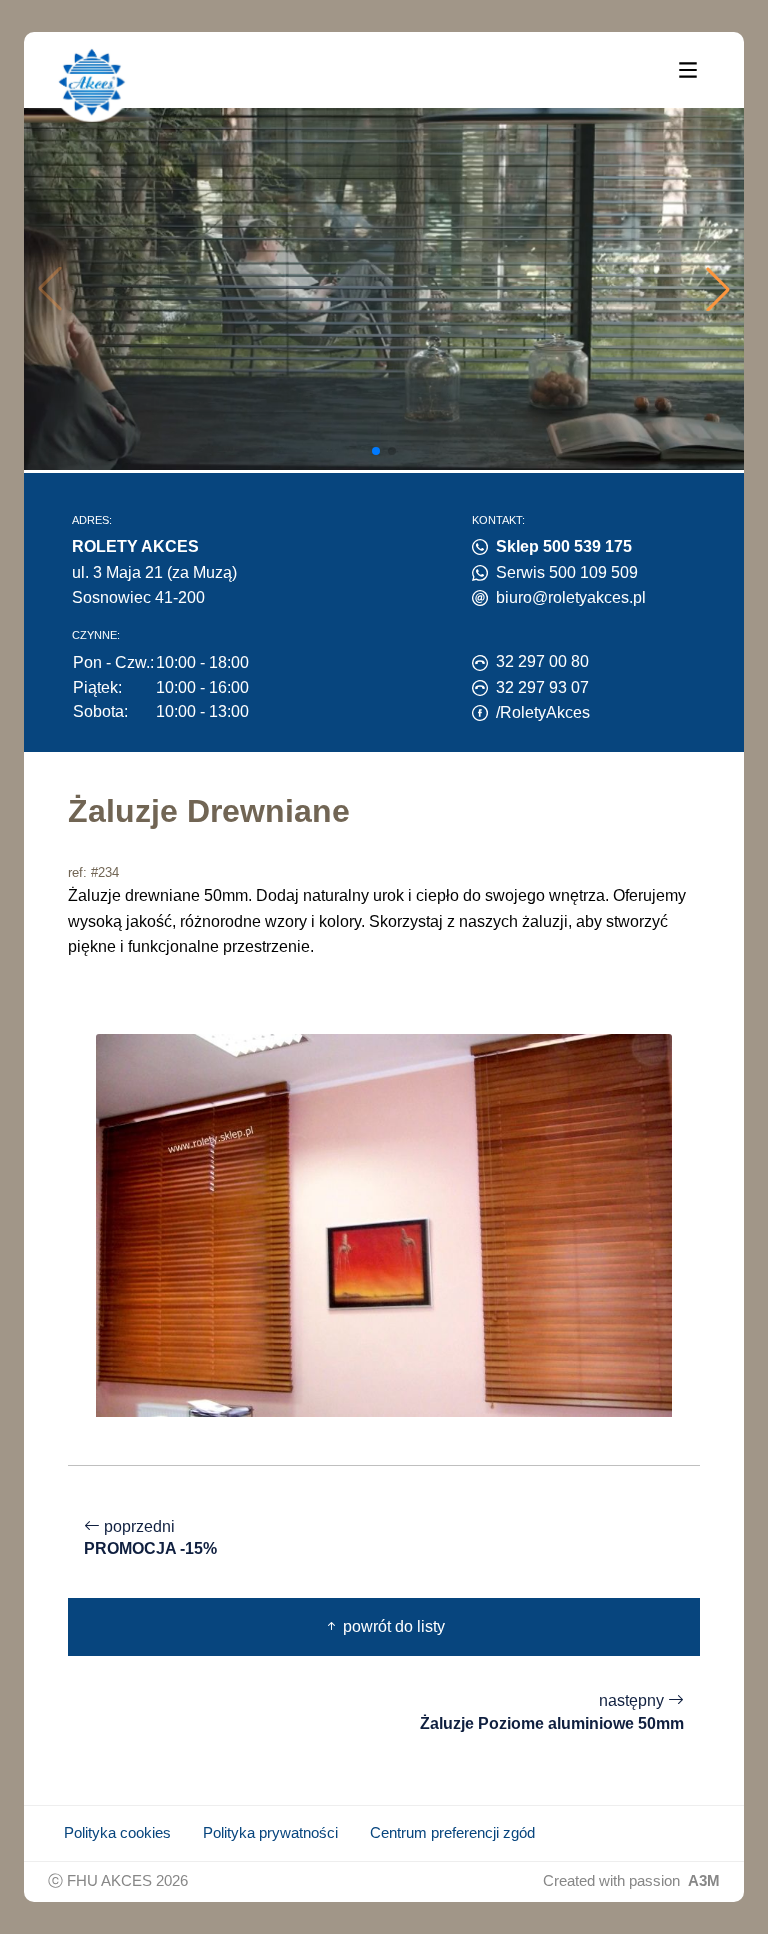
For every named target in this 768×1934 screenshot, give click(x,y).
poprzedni (150, 1538)
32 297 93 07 (542, 687)
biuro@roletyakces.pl (571, 597)
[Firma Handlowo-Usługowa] (92, 82)
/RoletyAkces (543, 712)
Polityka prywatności (270, 1833)
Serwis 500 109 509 (567, 572)
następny (552, 1712)
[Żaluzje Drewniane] (384, 1223)
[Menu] (688, 69)
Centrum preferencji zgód (452, 1833)
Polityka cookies (117, 1833)
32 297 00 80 (542, 661)
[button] (718, 289)
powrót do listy (392, 1626)
